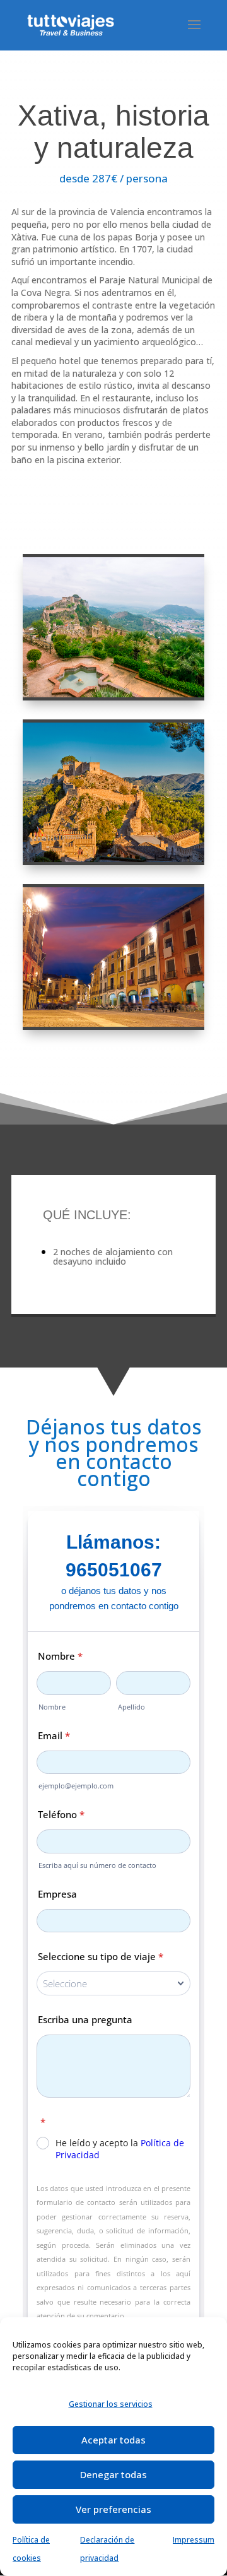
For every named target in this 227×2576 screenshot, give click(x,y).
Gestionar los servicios (111, 2404)
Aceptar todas (113, 2440)
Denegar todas (113, 2474)
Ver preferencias (113, 2509)
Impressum (194, 2540)
